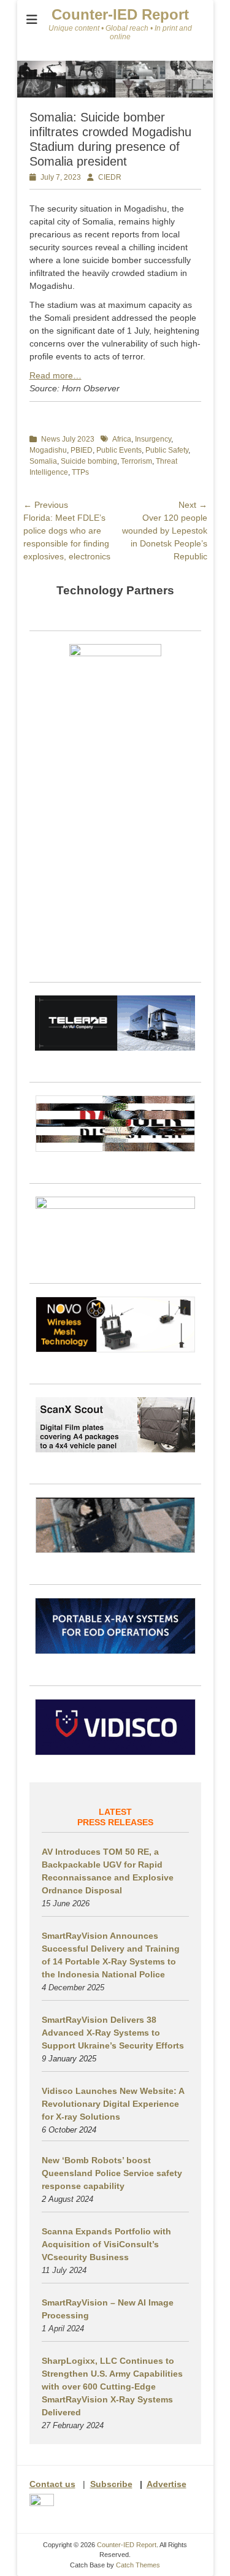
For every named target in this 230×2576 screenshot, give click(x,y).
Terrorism (136, 461)
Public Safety (167, 450)
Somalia (43, 461)
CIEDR (110, 177)
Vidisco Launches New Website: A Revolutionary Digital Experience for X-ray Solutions (113, 2104)
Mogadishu (48, 450)
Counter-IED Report (120, 14)
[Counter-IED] (115, 94)
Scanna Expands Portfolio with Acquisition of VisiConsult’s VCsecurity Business (106, 2244)
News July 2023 (68, 439)
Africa (122, 439)
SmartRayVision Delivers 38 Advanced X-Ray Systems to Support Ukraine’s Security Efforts (113, 2033)
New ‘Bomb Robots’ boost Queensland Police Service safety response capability (112, 2173)
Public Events (119, 450)
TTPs (80, 472)
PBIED (82, 450)
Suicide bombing (89, 461)
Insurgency (153, 439)
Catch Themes (138, 2565)
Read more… (56, 375)
